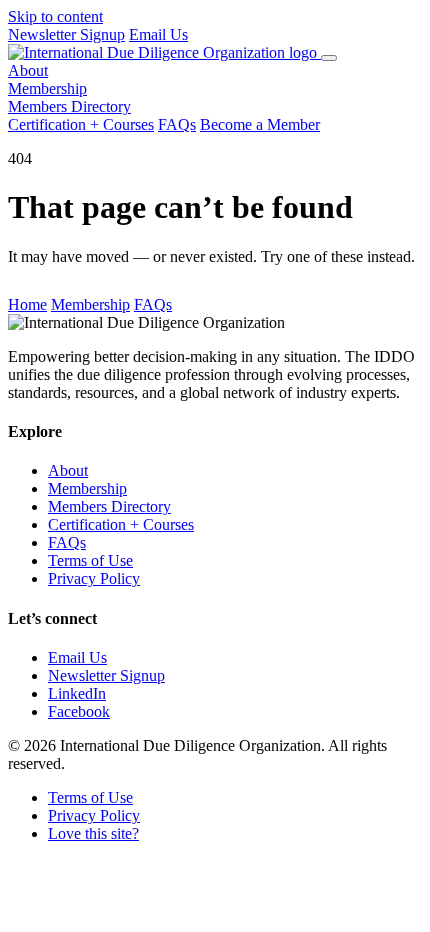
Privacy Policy (94, 578)
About (28, 70)
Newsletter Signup (66, 34)
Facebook (79, 711)
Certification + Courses (81, 124)
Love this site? (93, 833)
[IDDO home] (164, 52)
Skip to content (55, 16)
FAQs (177, 124)
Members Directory (69, 106)
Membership (47, 88)
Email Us (158, 34)
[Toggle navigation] (329, 58)
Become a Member (260, 124)
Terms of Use (90, 560)
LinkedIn (77, 693)
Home (27, 304)
